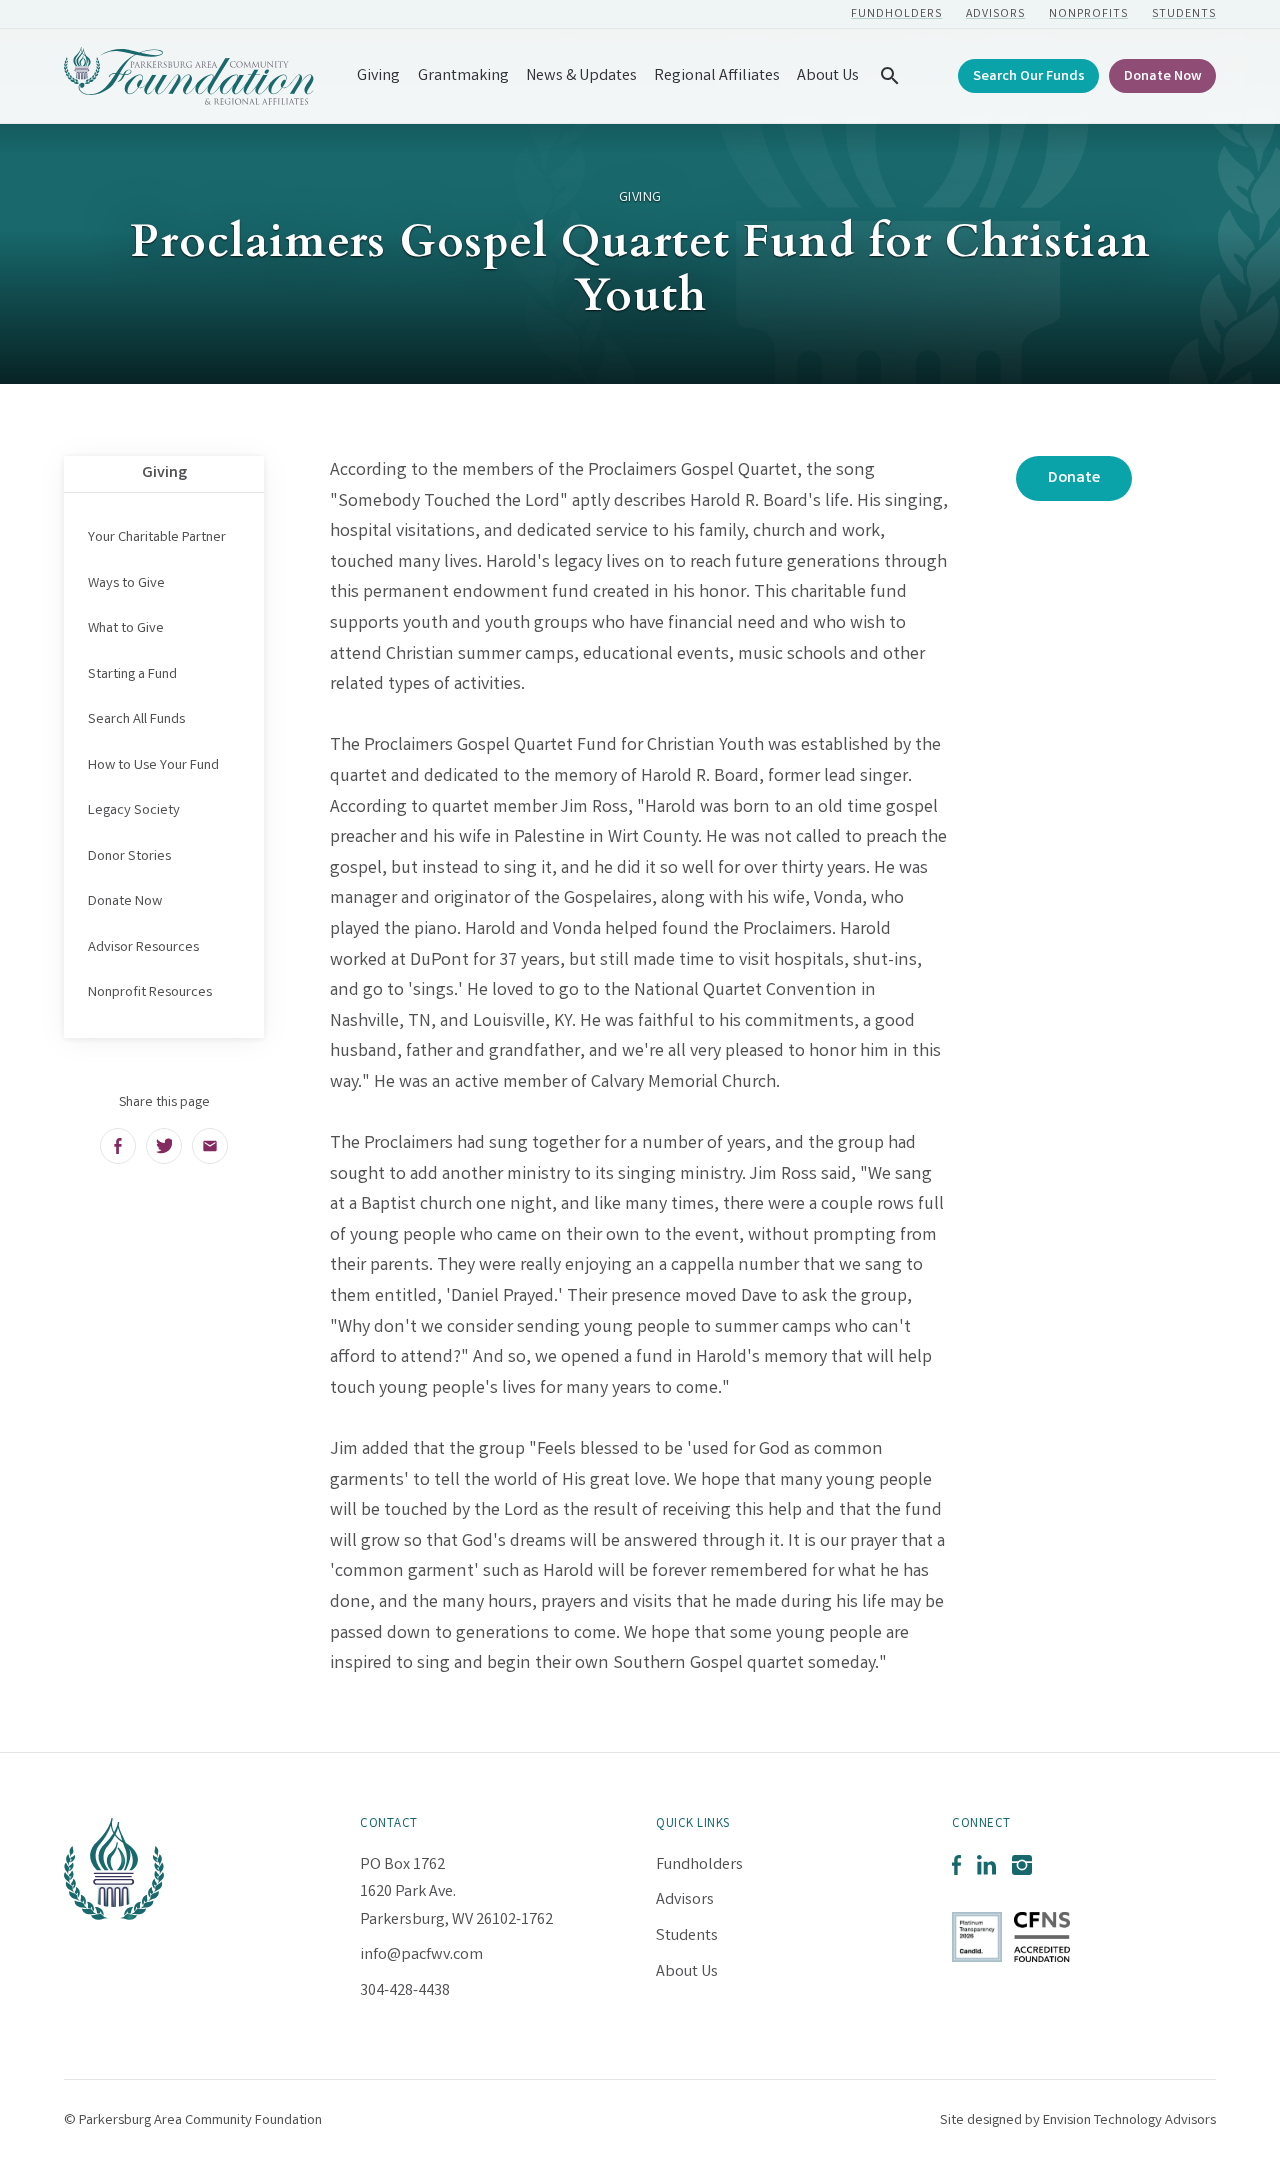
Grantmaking (463, 76)
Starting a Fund (132, 675)
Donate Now (1163, 77)
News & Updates (581, 76)
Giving (378, 76)
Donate (1074, 478)
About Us (828, 76)
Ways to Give (126, 584)
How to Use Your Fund (153, 766)
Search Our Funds (1029, 77)
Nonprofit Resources (150, 993)
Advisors (995, 14)
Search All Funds (136, 720)
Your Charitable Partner (157, 538)
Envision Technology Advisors (1129, 2121)
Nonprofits (1088, 14)
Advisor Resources (143, 948)
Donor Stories (129, 857)
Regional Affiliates (717, 76)
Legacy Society (134, 811)
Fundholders (896, 14)
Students (1184, 14)
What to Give (126, 629)
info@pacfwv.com (421, 1955)
